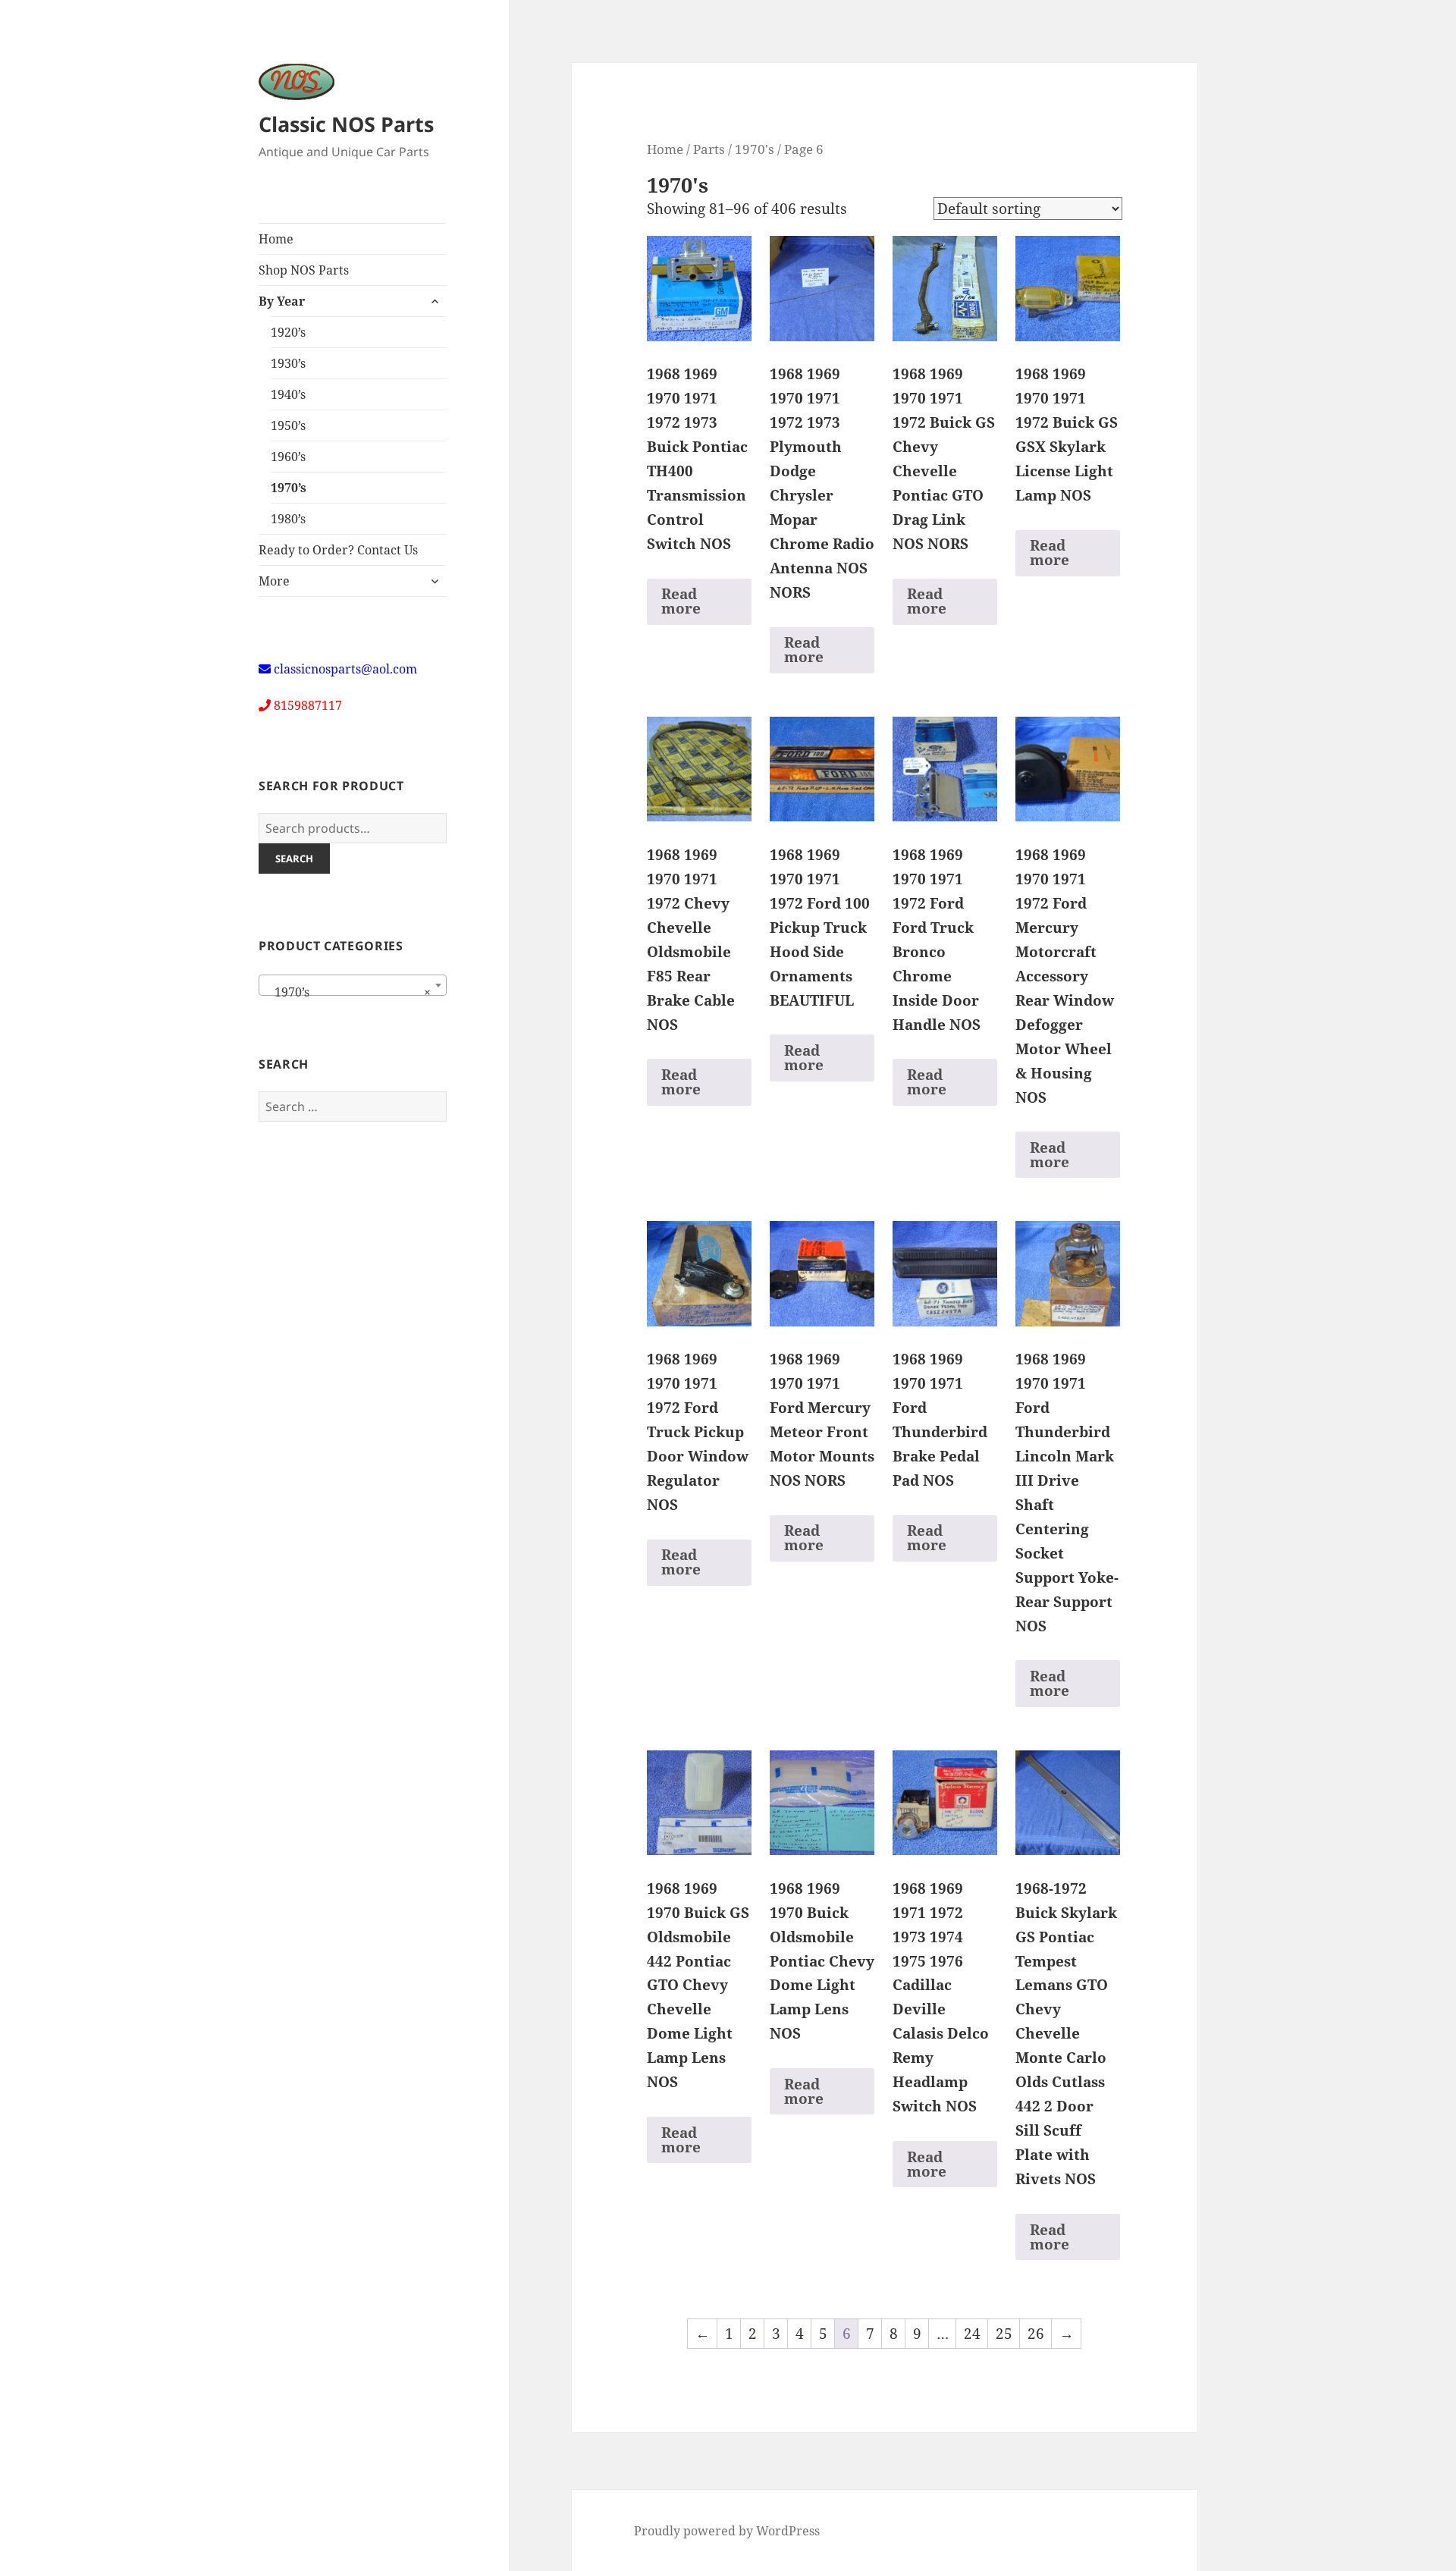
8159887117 (308, 705)
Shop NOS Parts (304, 270)
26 (1036, 2334)
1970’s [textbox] (348, 992)
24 (972, 2334)
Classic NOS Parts (346, 124)
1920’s (288, 332)
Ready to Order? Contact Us (338, 550)
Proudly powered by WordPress (727, 2531)
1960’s (288, 457)
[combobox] (353, 985)
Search (294, 859)
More (274, 581)
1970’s (289, 488)
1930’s (288, 363)
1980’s (288, 519)
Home (276, 239)
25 (1004, 2334)
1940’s (288, 394)
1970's (755, 149)
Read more (681, 601)
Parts (709, 149)
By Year (282, 301)
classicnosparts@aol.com (345, 669)
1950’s (288, 425)
